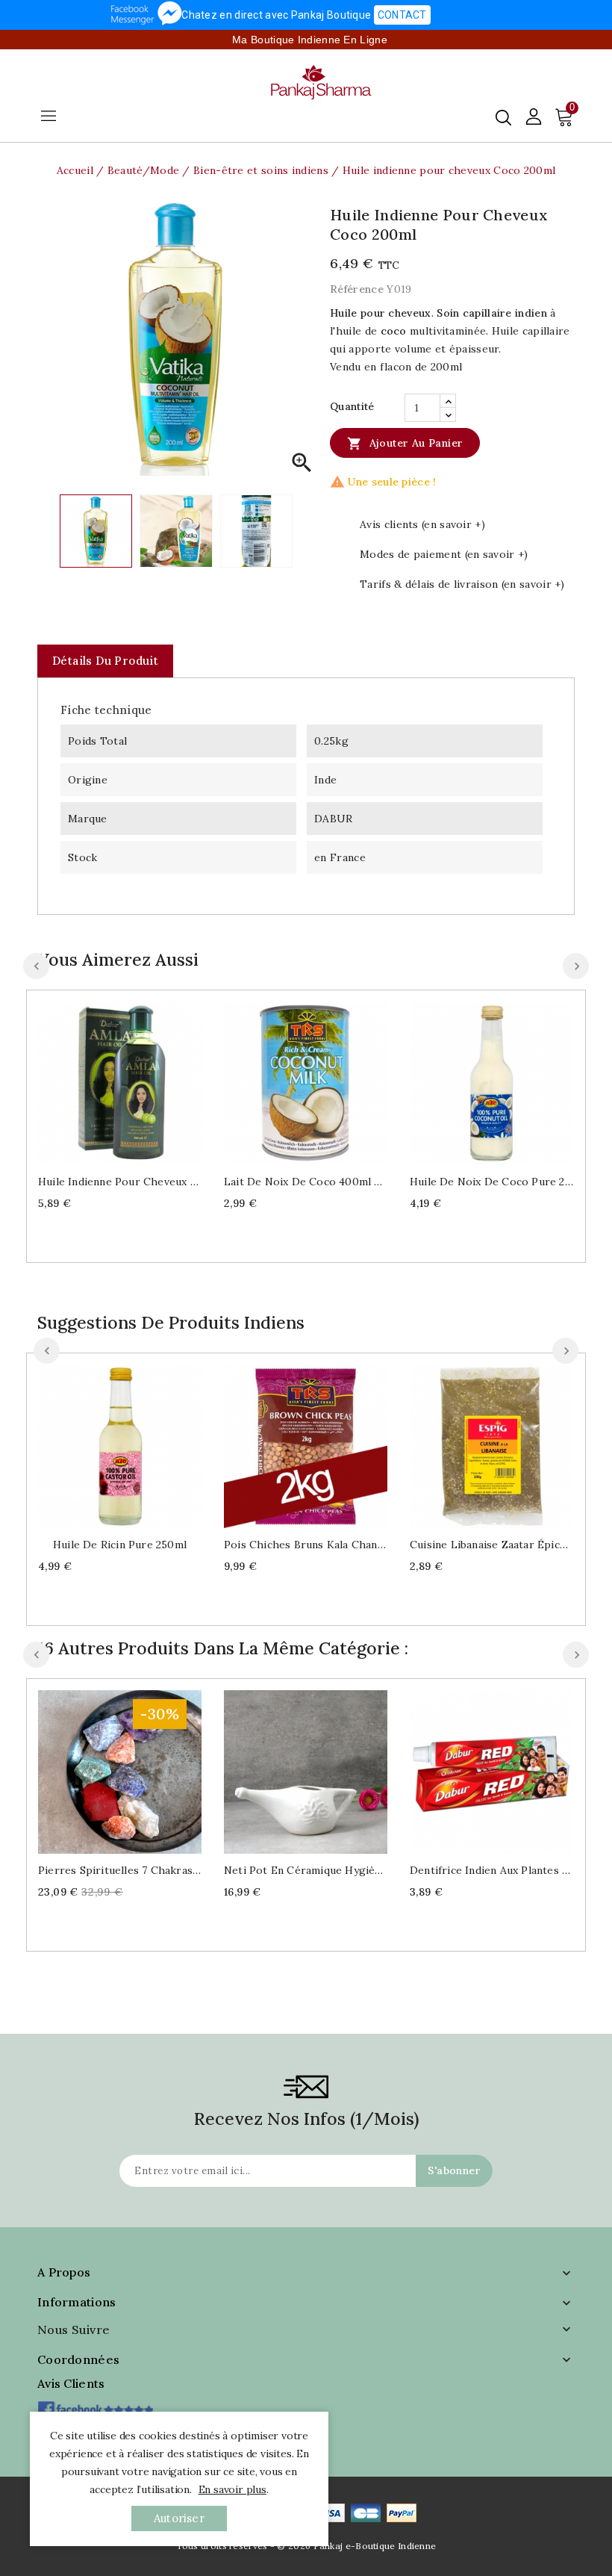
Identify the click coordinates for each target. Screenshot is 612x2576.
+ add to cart (105, 1081)
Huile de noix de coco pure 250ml (491, 1182)
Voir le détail (135, 1081)
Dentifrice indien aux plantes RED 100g (491, 1870)
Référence (357, 289)
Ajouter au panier (405, 444)
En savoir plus (232, 2489)
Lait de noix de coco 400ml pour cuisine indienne (306, 1182)
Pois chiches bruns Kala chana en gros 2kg (306, 1545)
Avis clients (71, 2383)
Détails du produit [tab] (105, 661)
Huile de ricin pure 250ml (120, 1545)
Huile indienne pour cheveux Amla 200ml (120, 1182)
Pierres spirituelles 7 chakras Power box (120, 1870)
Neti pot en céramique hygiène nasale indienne (306, 1870)
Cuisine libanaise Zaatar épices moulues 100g (491, 1545)
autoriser (179, 2518)
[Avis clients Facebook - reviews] (95, 2405)
